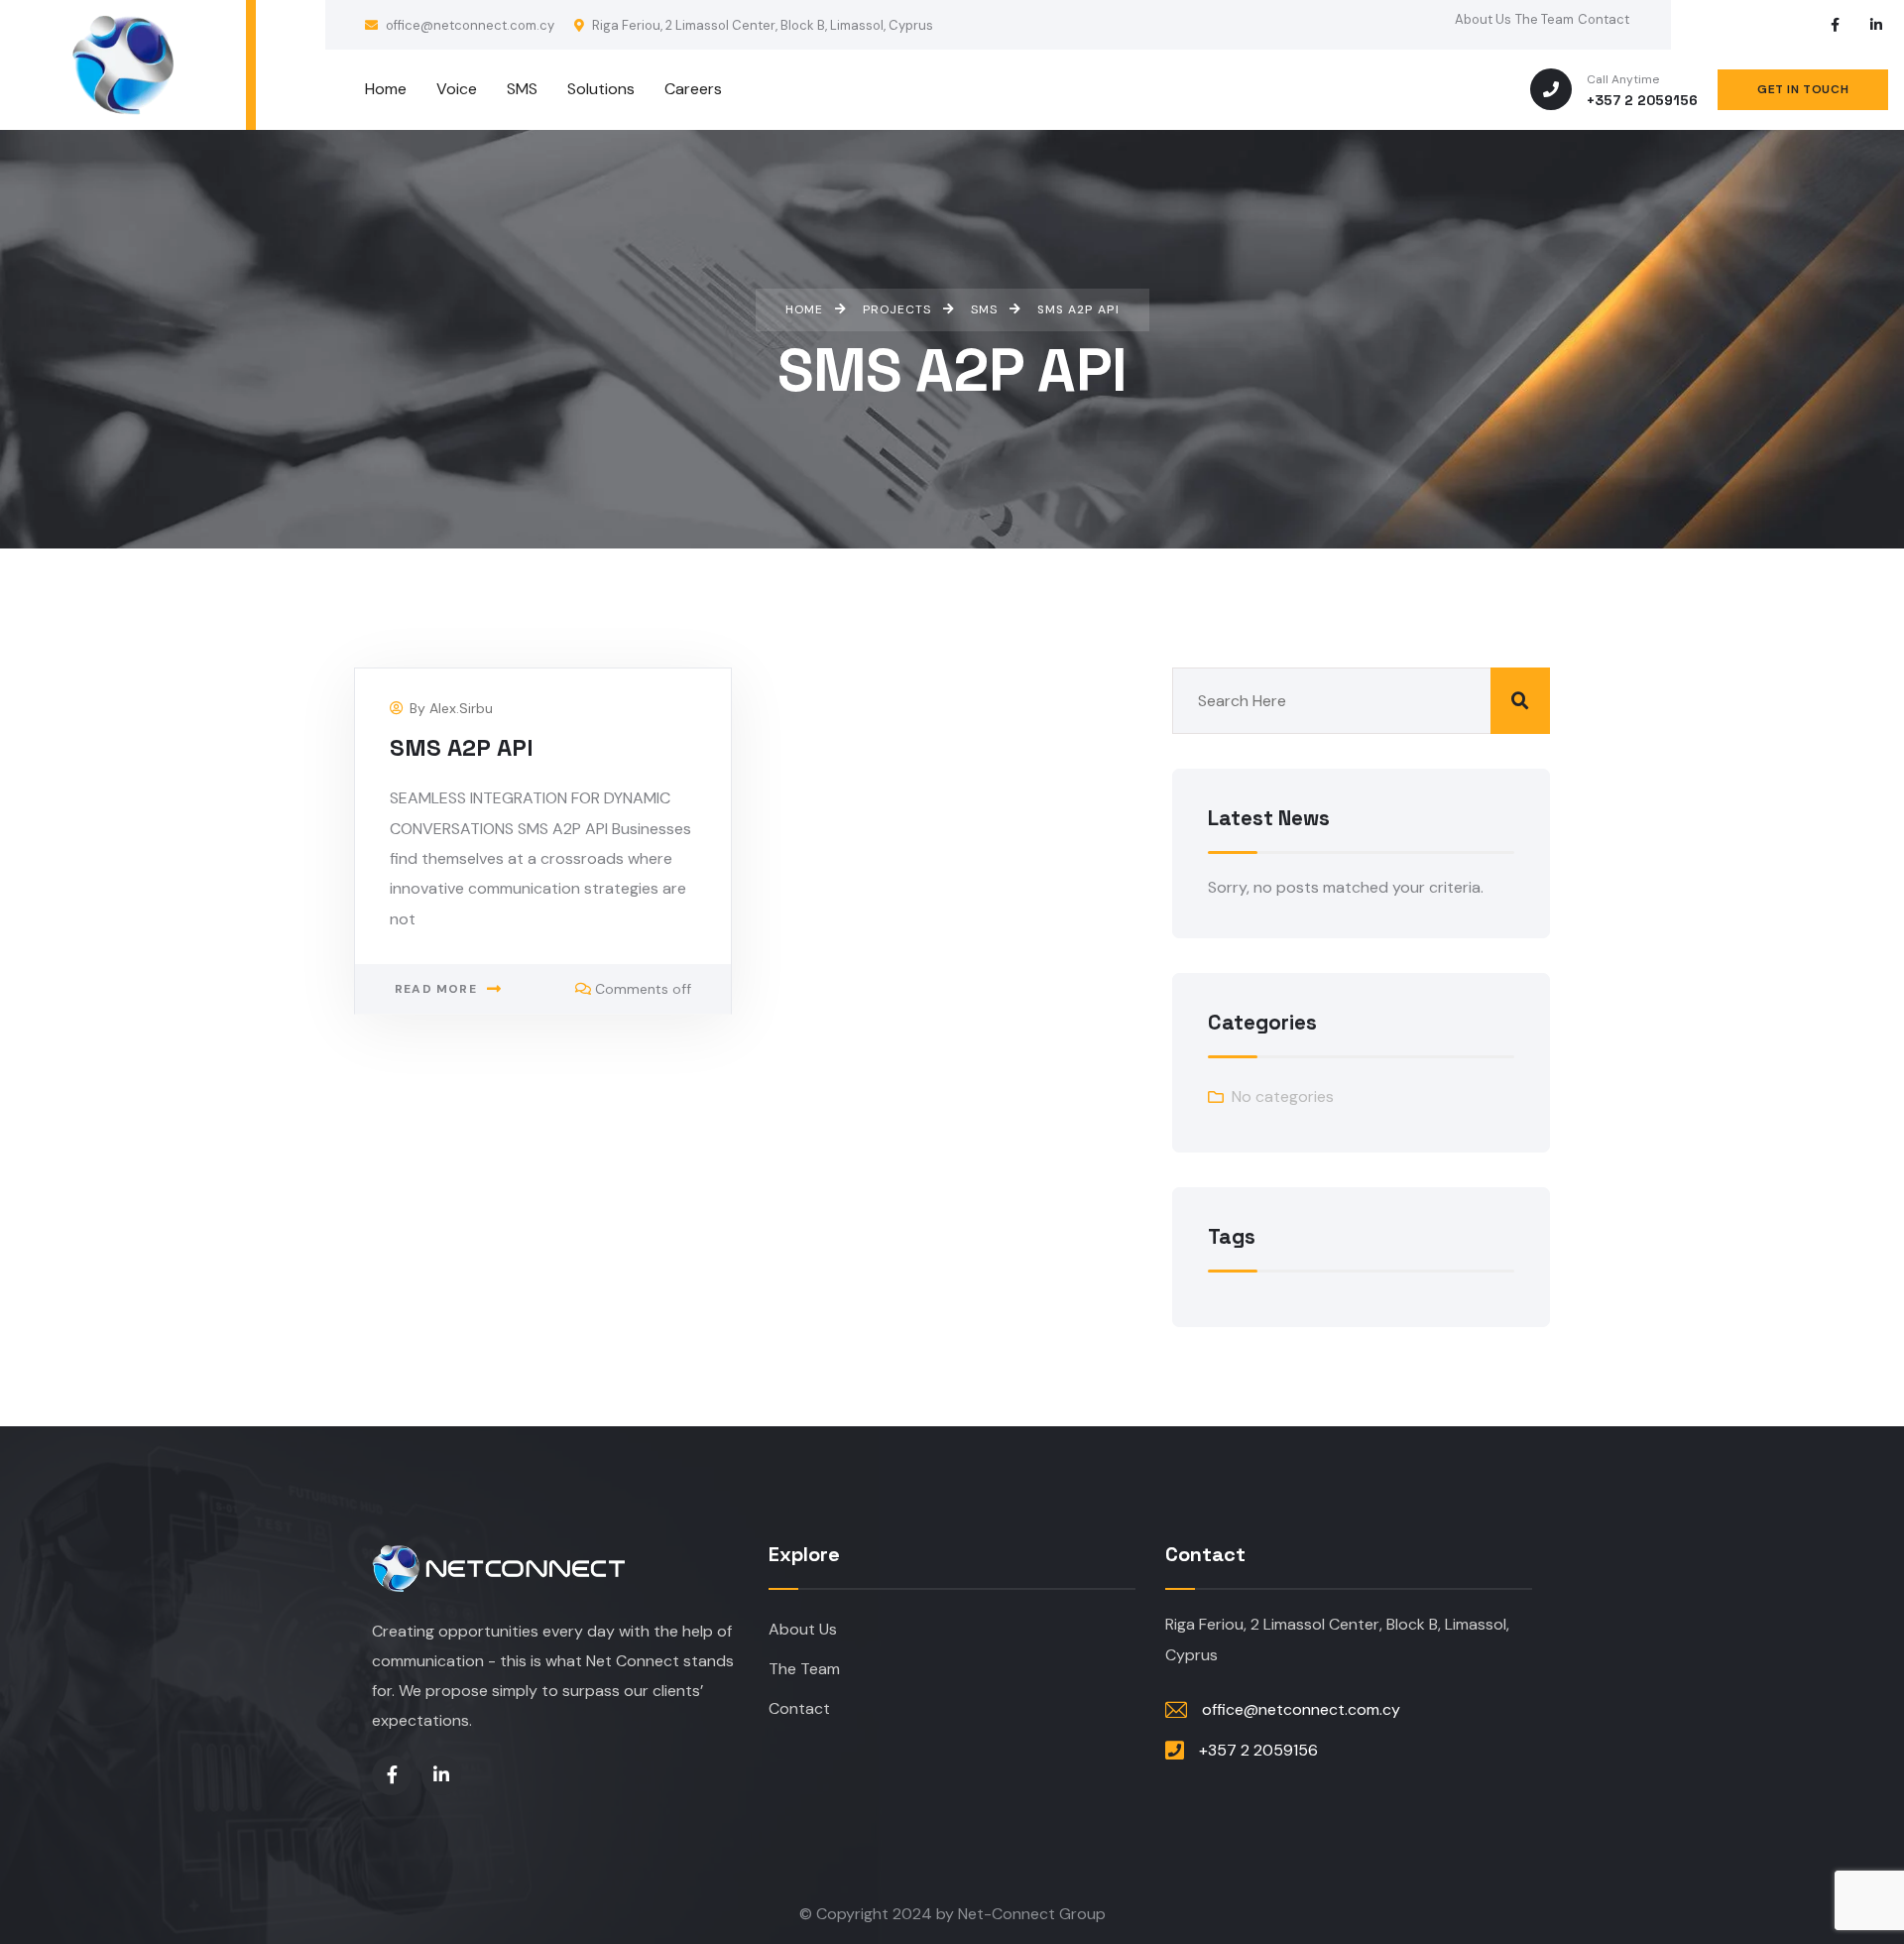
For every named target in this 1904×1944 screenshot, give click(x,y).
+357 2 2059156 (1642, 100)
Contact (1604, 19)
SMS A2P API (462, 747)
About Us (1483, 19)
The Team (1545, 19)
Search (1520, 701)
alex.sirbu (461, 708)
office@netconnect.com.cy (469, 25)
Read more (436, 989)
